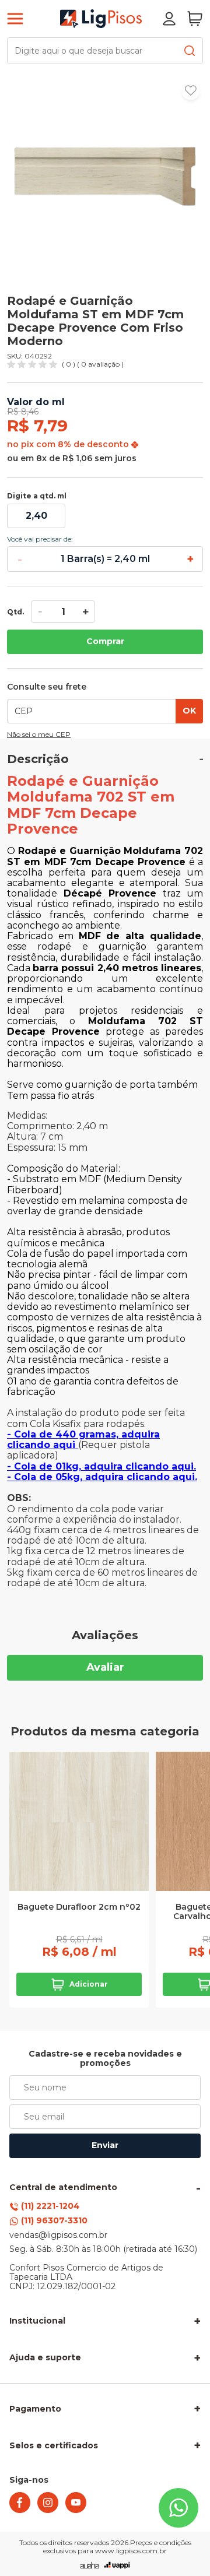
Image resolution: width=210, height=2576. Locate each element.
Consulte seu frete (47, 687)
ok (189, 711)
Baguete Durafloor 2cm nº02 (79, 1907)
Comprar (105, 641)
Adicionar (89, 1984)
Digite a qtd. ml (37, 496)
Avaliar (105, 1667)
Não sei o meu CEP (39, 735)
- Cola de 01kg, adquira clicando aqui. (101, 1466)
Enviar (105, 2145)
